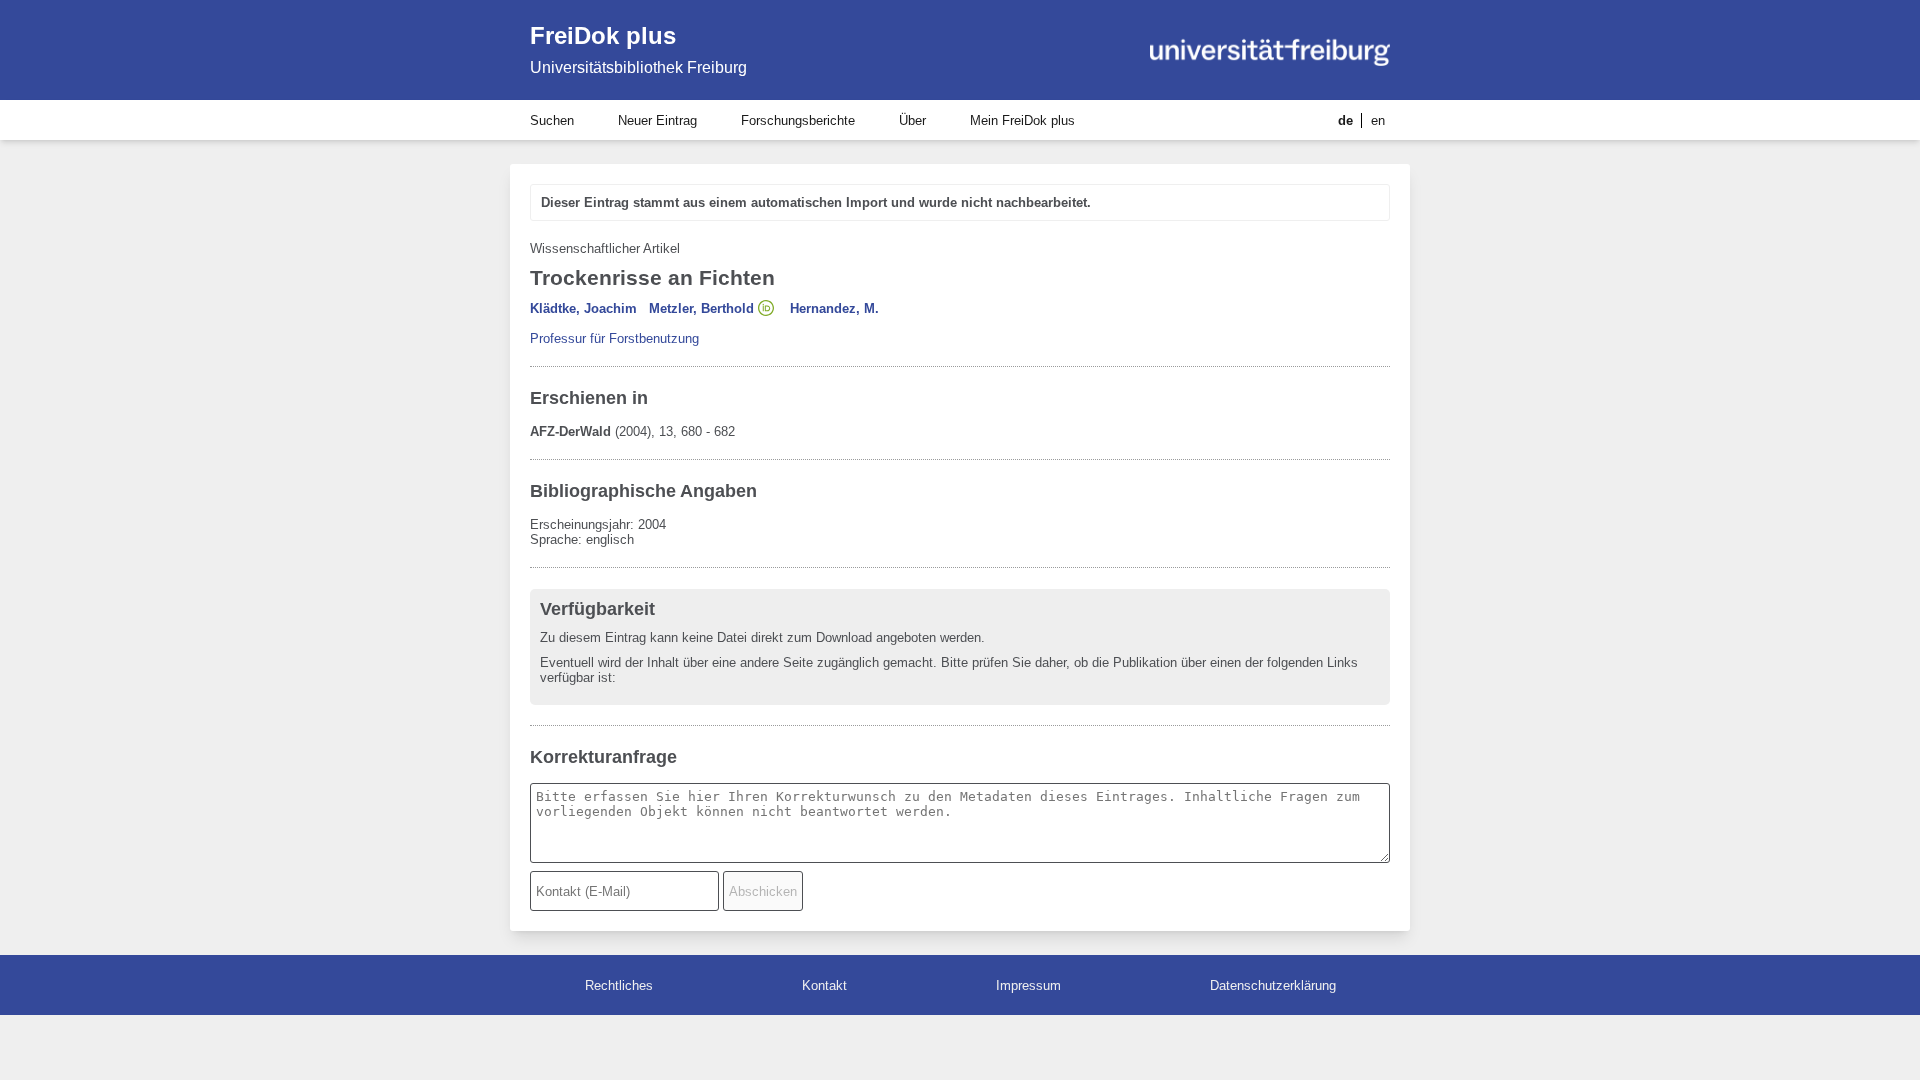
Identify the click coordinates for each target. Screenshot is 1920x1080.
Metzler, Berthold (701, 308)
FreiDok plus (603, 35)
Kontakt (824, 985)
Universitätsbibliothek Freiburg (638, 67)
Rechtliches (619, 985)
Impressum (1028, 985)
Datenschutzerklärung (1273, 985)
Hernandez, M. (834, 308)
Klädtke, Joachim (583, 308)
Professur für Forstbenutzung (614, 338)
